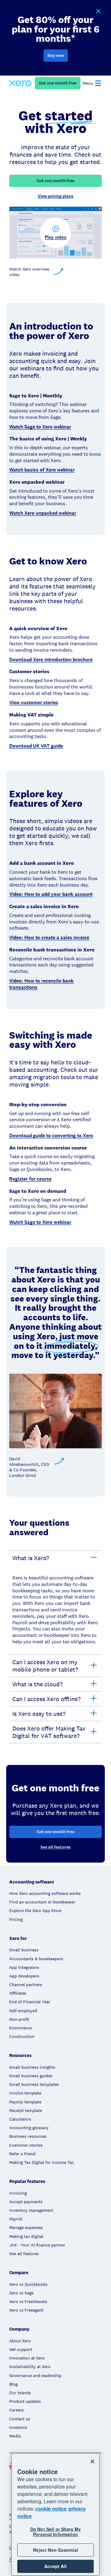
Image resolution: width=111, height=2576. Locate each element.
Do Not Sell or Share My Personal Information (55, 2532)
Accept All (55, 2566)
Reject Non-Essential (55, 2550)
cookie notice (51, 2509)
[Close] (92, 2461)
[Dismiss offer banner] (98, 11)
